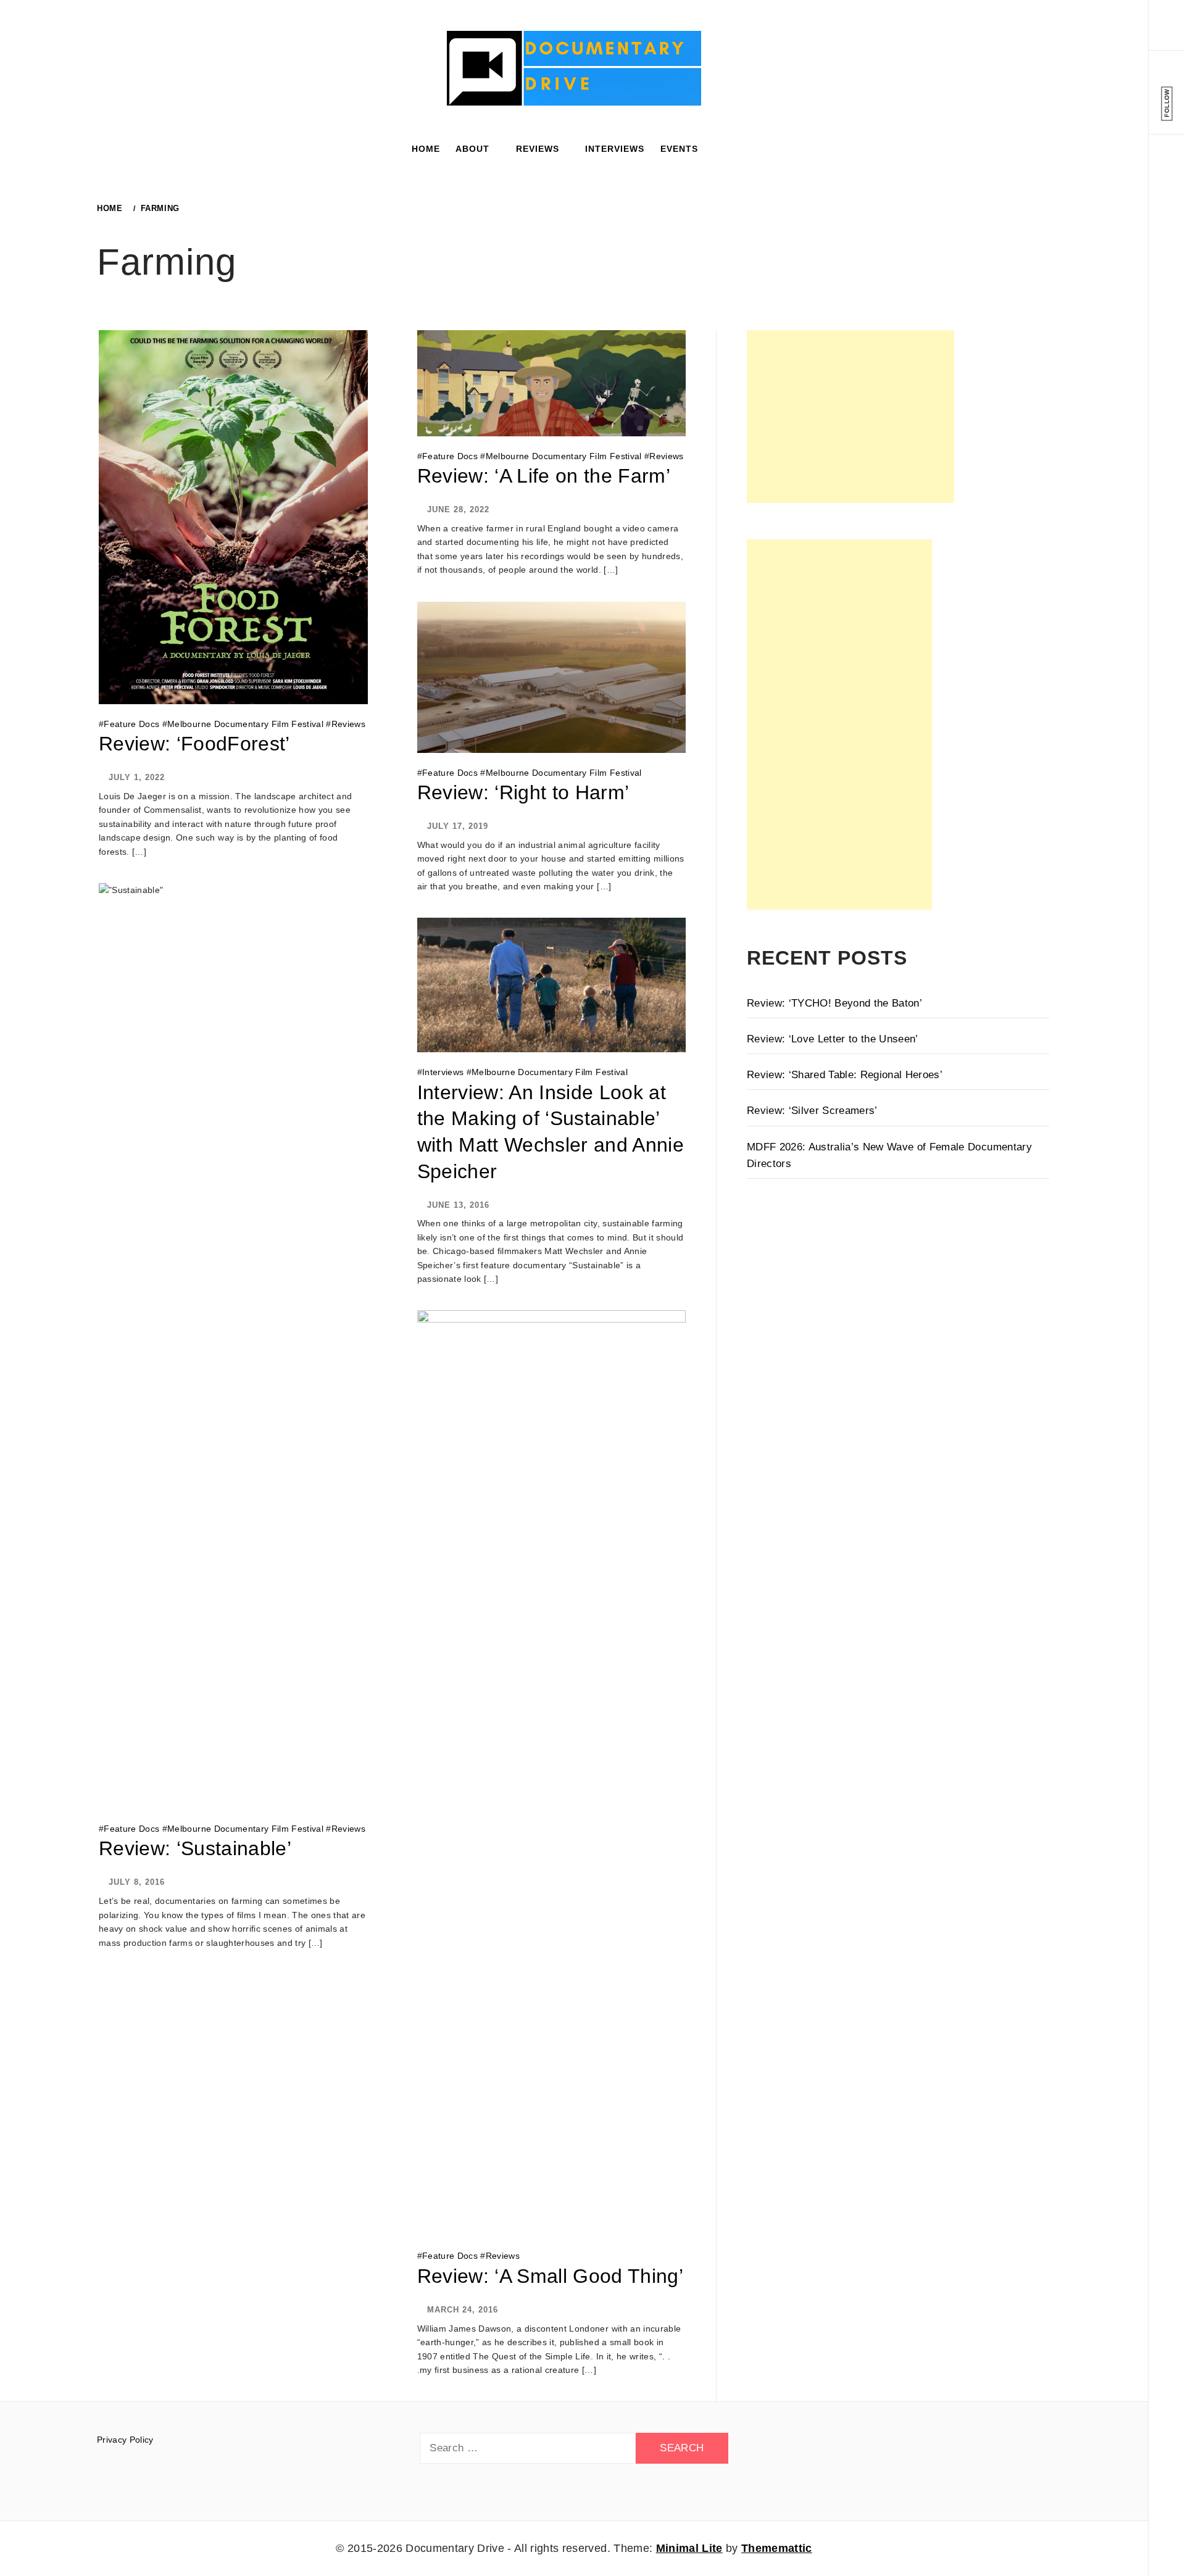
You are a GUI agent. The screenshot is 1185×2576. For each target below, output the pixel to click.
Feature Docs (131, 724)
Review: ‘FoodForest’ (194, 744)
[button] (1167, 34)
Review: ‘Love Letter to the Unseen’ (833, 1039)
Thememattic (777, 2548)
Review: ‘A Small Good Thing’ (551, 2276)
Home (426, 149)
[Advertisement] (850, 417)
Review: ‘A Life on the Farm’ (544, 476)
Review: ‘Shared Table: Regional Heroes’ (845, 1075)
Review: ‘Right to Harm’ (523, 792)
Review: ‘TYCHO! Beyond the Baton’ (834, 1003)
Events (679, 149)
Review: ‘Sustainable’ (195, 1848)
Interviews (615, 149)
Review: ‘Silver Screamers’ (812, 1111)
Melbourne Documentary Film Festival (245, 724)
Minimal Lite (689, 2548)
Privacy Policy (125, 2440)
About (472, 149)
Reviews (538, 149)
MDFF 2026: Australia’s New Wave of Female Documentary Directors (889, 1155)
